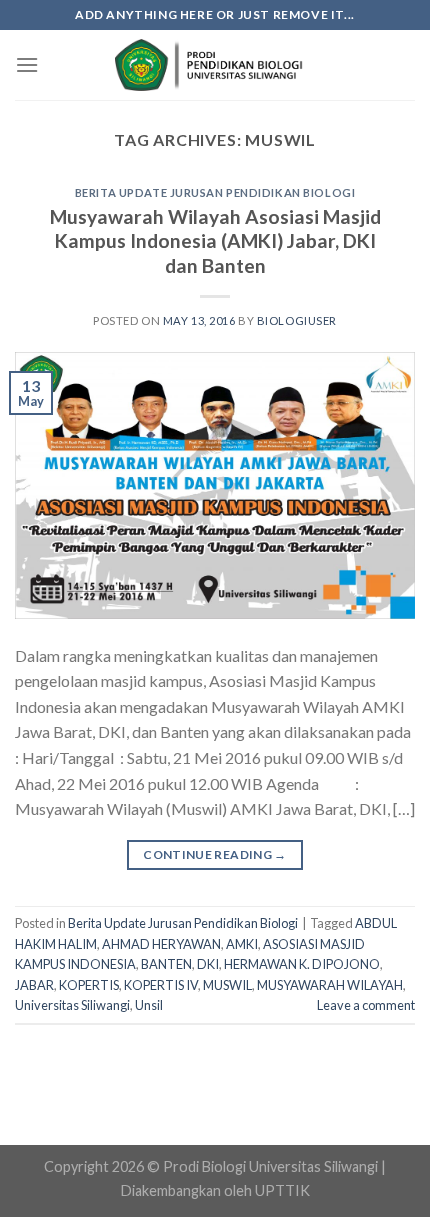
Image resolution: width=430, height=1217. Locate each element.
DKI (208, 964)
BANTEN (166, 964)
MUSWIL (227, 985)
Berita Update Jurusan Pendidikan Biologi (215, 192)
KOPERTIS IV (161, 985)
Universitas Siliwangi (72, 1005)
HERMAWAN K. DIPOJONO (302, 964)
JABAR (34, 985)
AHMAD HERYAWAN (161, 944)
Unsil (149, 1005)
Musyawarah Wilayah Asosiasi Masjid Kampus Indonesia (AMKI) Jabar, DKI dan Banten (215, 241)
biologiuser (297, 320)
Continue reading (215, 854)
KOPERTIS (89, 985)
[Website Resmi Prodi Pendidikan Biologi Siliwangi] (215, 65)
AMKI (242, 944)
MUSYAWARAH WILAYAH (330, 985)
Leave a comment (366, 1005)
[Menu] (27, 64)
